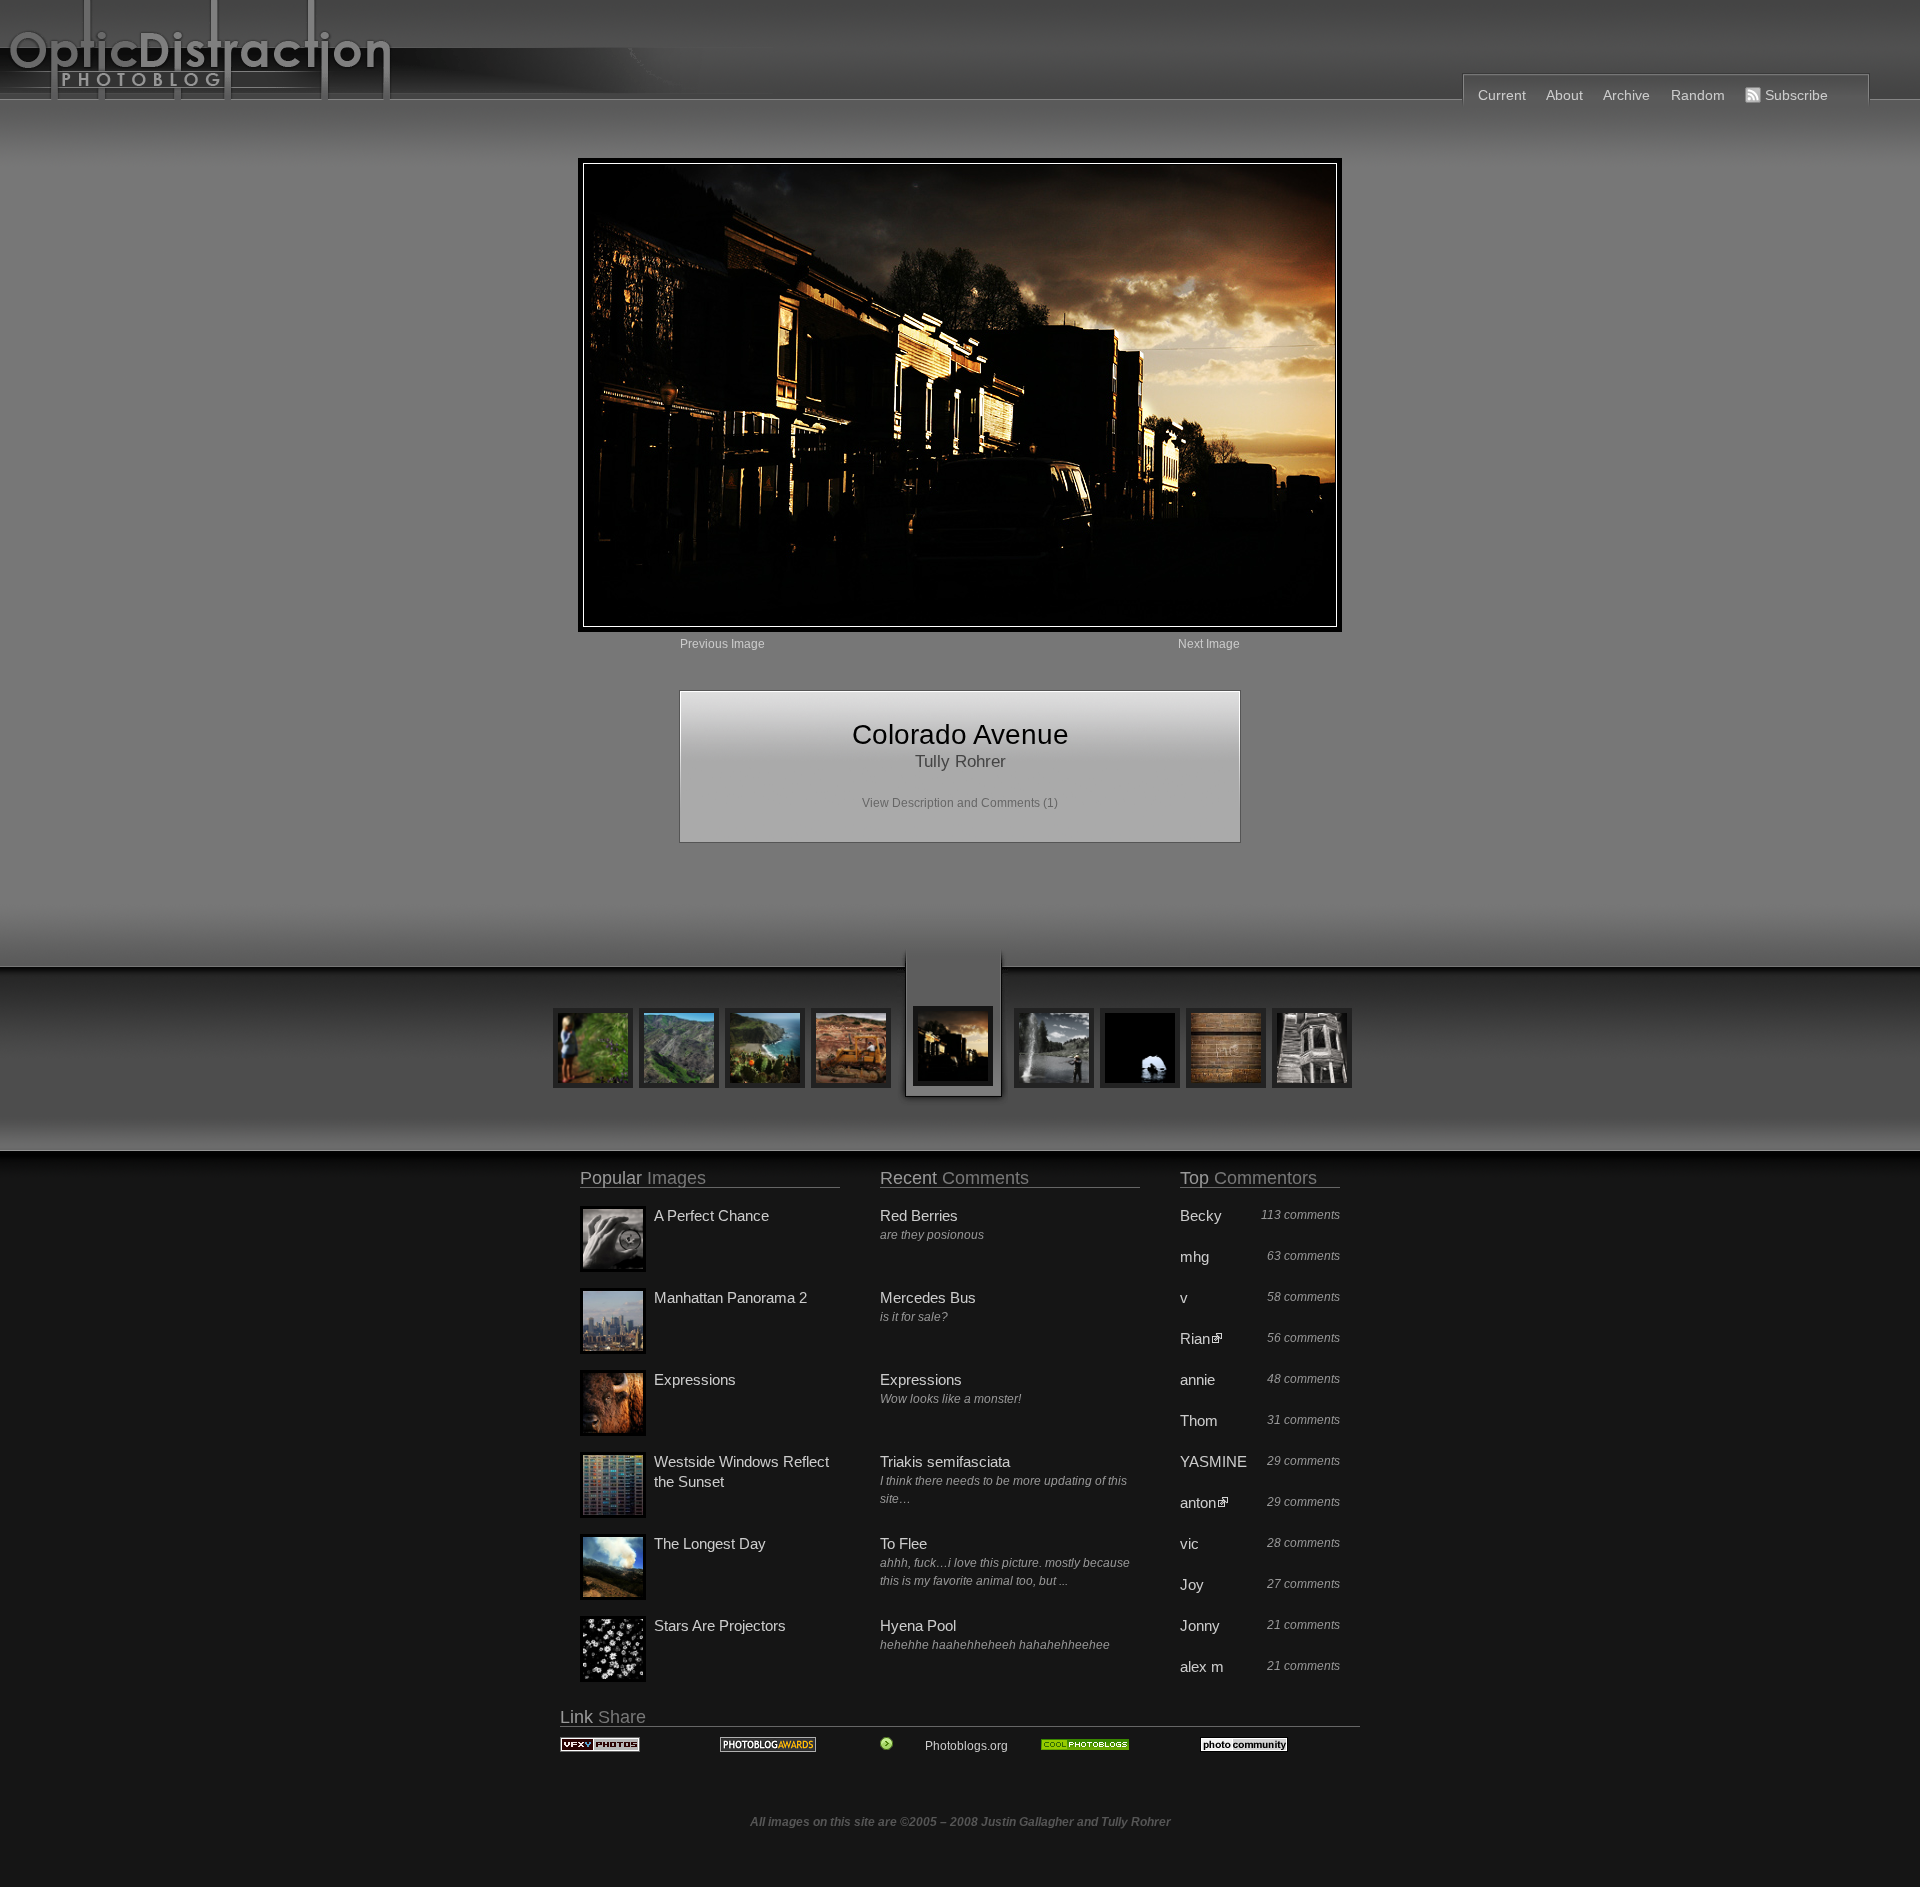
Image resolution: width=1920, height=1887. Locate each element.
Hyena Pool (918, 1625)
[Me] (1226, 1049)
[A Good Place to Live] (765, 1049)
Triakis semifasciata (945, 1461)
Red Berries (919, 1215)
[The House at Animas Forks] (1312, 1049)
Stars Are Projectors (720, 1625)
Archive (1626, 95)
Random (1698, 95)
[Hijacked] (851, 1049)
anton (1198, 1502)
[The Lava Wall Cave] (1140, 1049)
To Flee (903, 1543)
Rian (1195, 1338)
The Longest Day (710, 1543)
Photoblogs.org (966, 1746)
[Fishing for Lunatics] (1054, 1049)
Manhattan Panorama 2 (730, 1297)
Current (1502, 95)
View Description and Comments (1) (960, 803)
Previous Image (722, 644)
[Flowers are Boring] (593, 1049)
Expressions (695, 1379)
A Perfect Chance (711, 1215)
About (1564, 95)
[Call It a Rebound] (679, 1049)
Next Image (1209, 644)
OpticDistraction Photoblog (483, 55)
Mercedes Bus (928, 1297)
